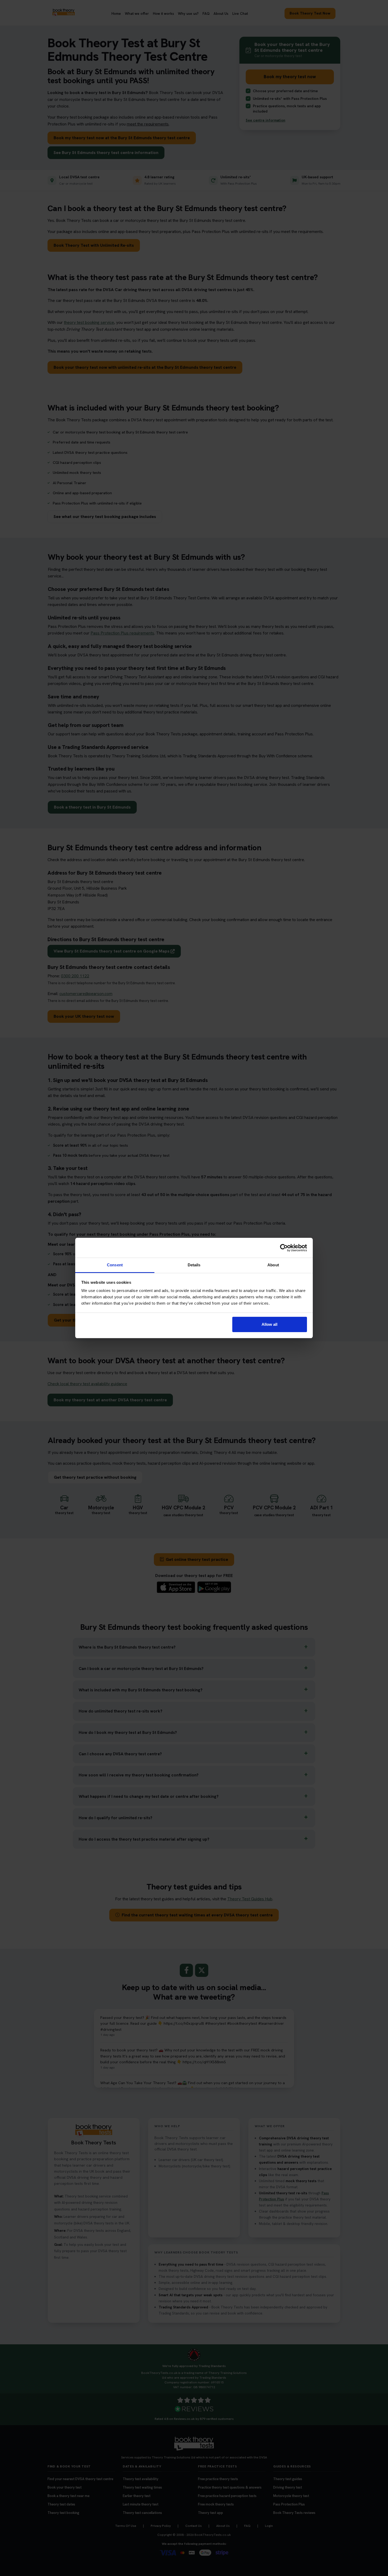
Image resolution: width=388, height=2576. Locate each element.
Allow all (269, 1324)
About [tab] (273, 1265)
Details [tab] (194, 1265)
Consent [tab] (115, 1265)
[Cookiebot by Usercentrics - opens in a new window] (284, 1248)
